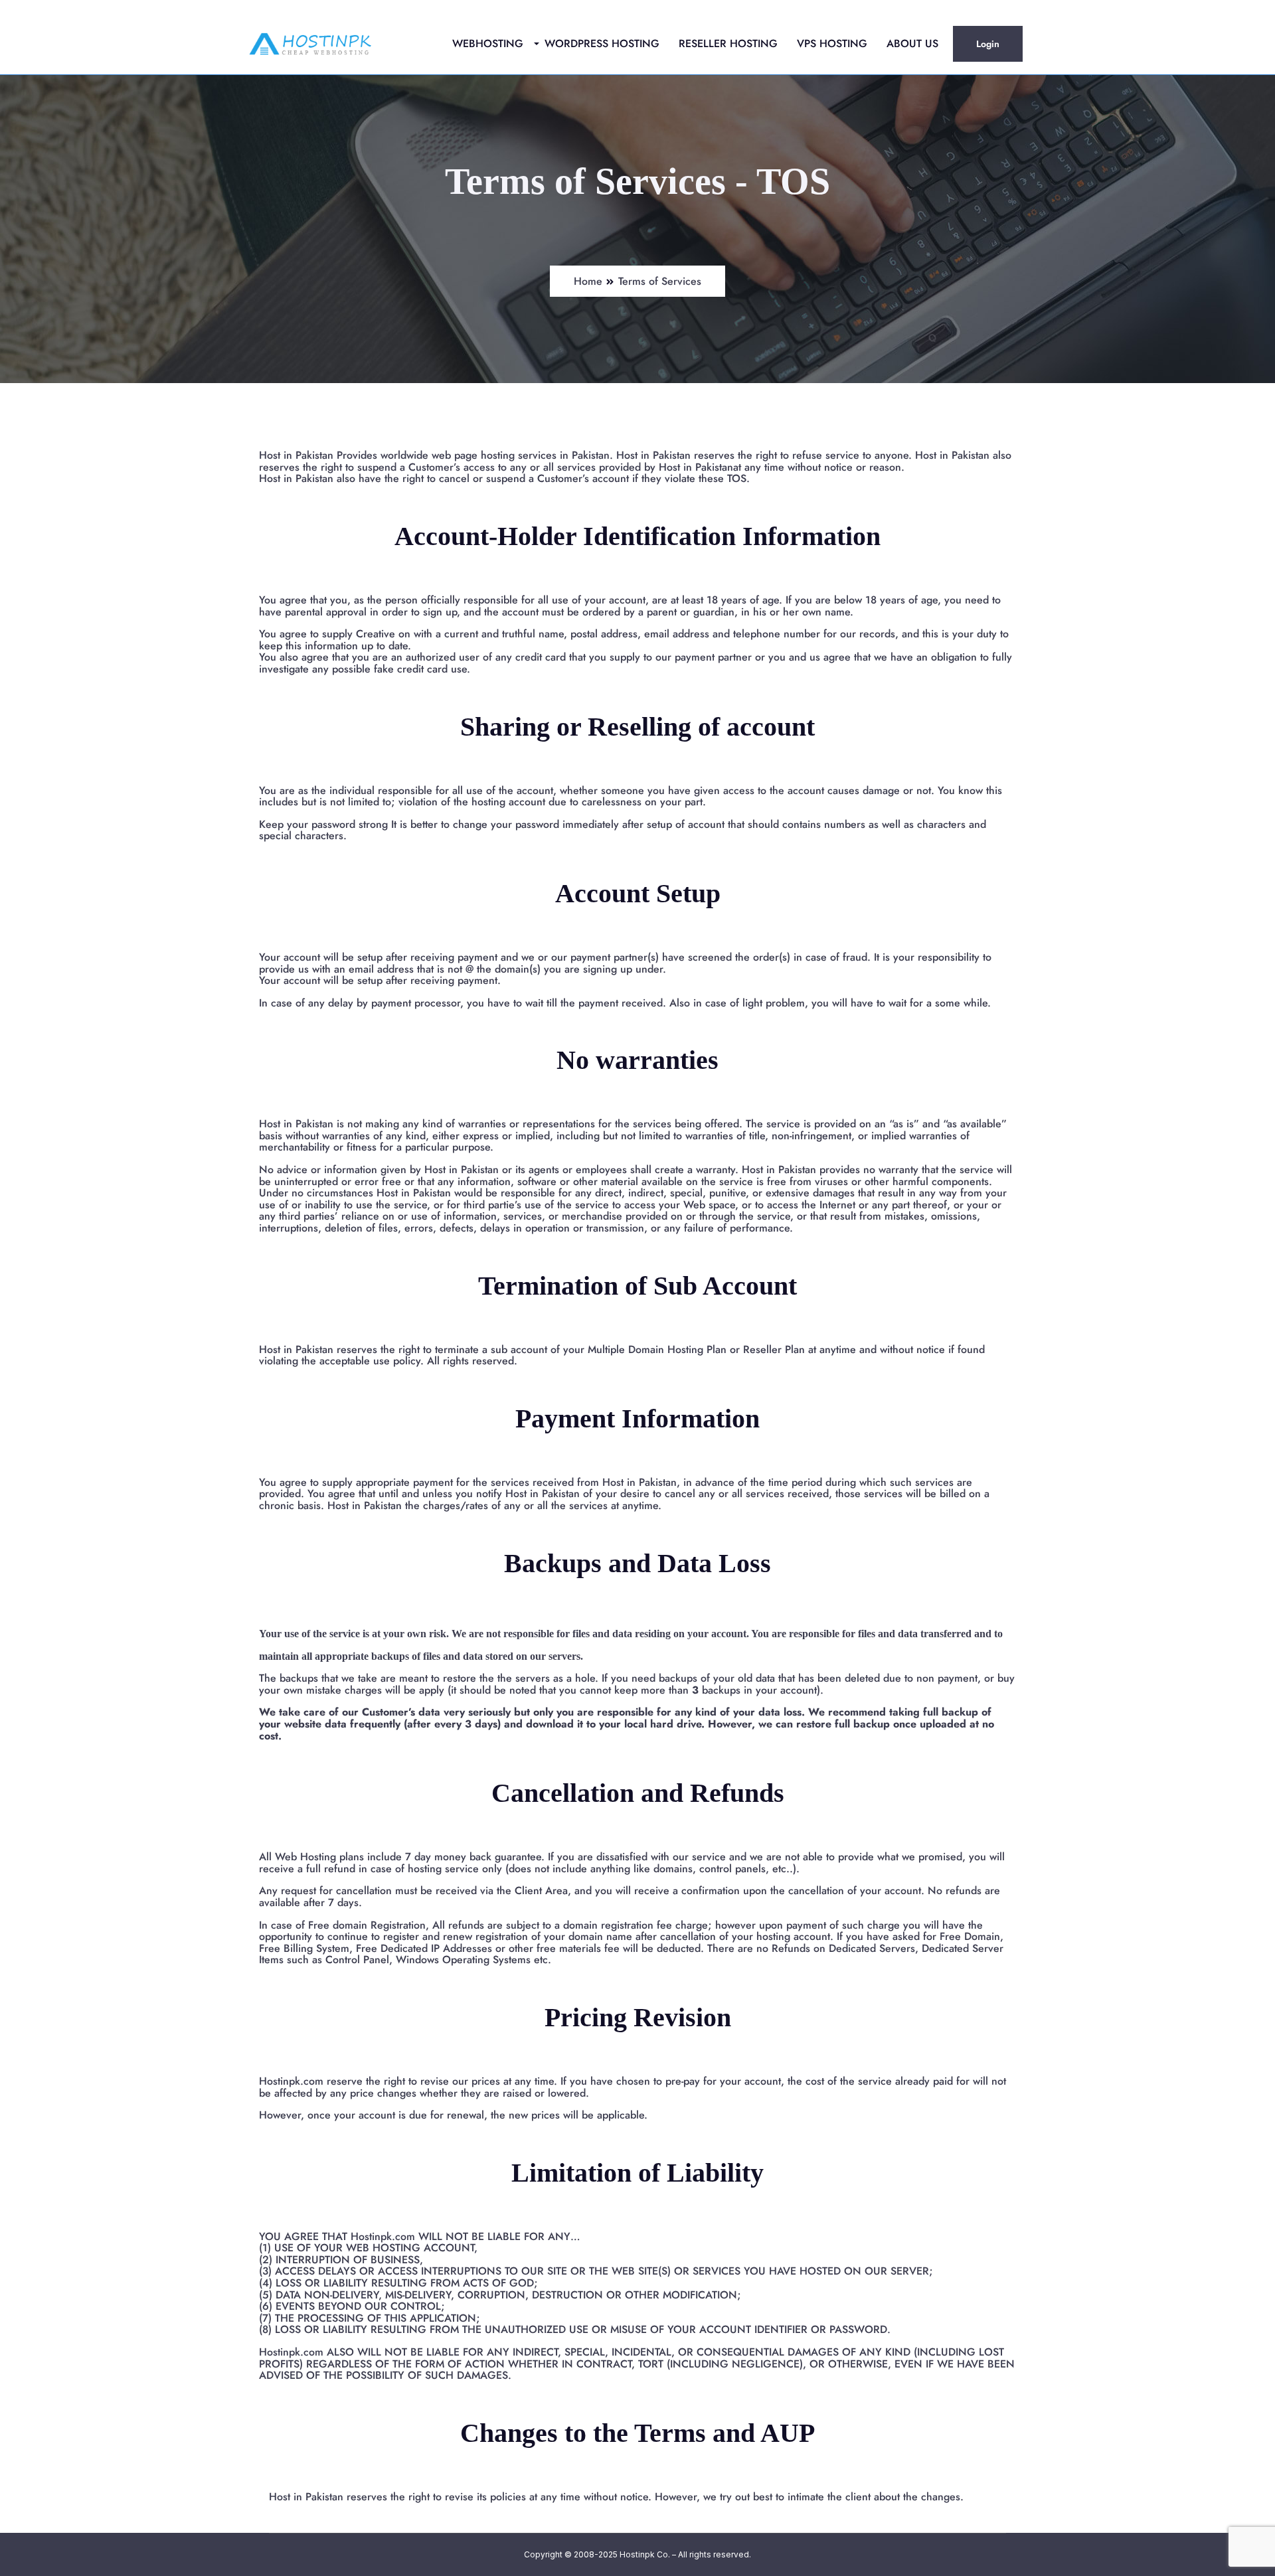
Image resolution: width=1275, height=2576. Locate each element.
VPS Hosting (832, 43)
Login (988, 44)
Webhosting (488, 43)
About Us (912, 43)
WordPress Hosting (602, 43)
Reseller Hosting (728, 43)
